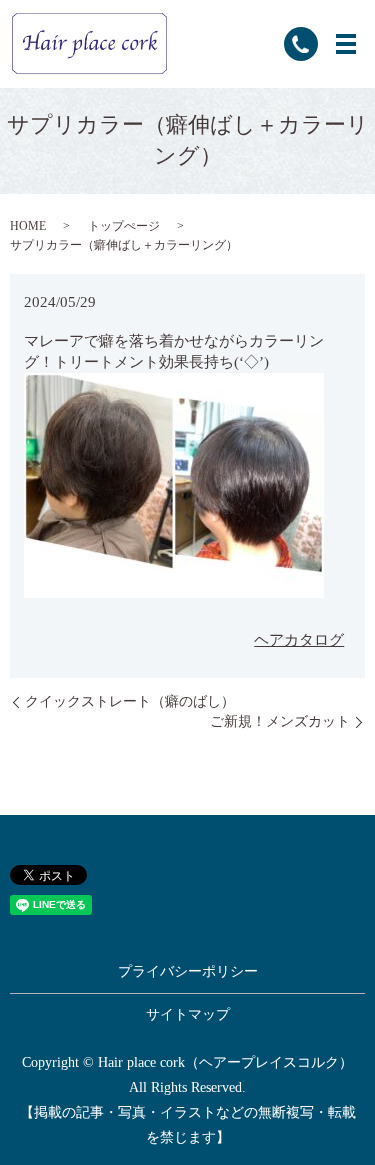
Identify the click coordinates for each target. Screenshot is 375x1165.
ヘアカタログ (299, 640)
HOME (28, 226)
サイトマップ (188, 1014)
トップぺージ (124, 226)
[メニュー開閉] (346, 44)
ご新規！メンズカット (280, 721)
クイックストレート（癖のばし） (130, 701)
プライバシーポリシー (188, 971)
